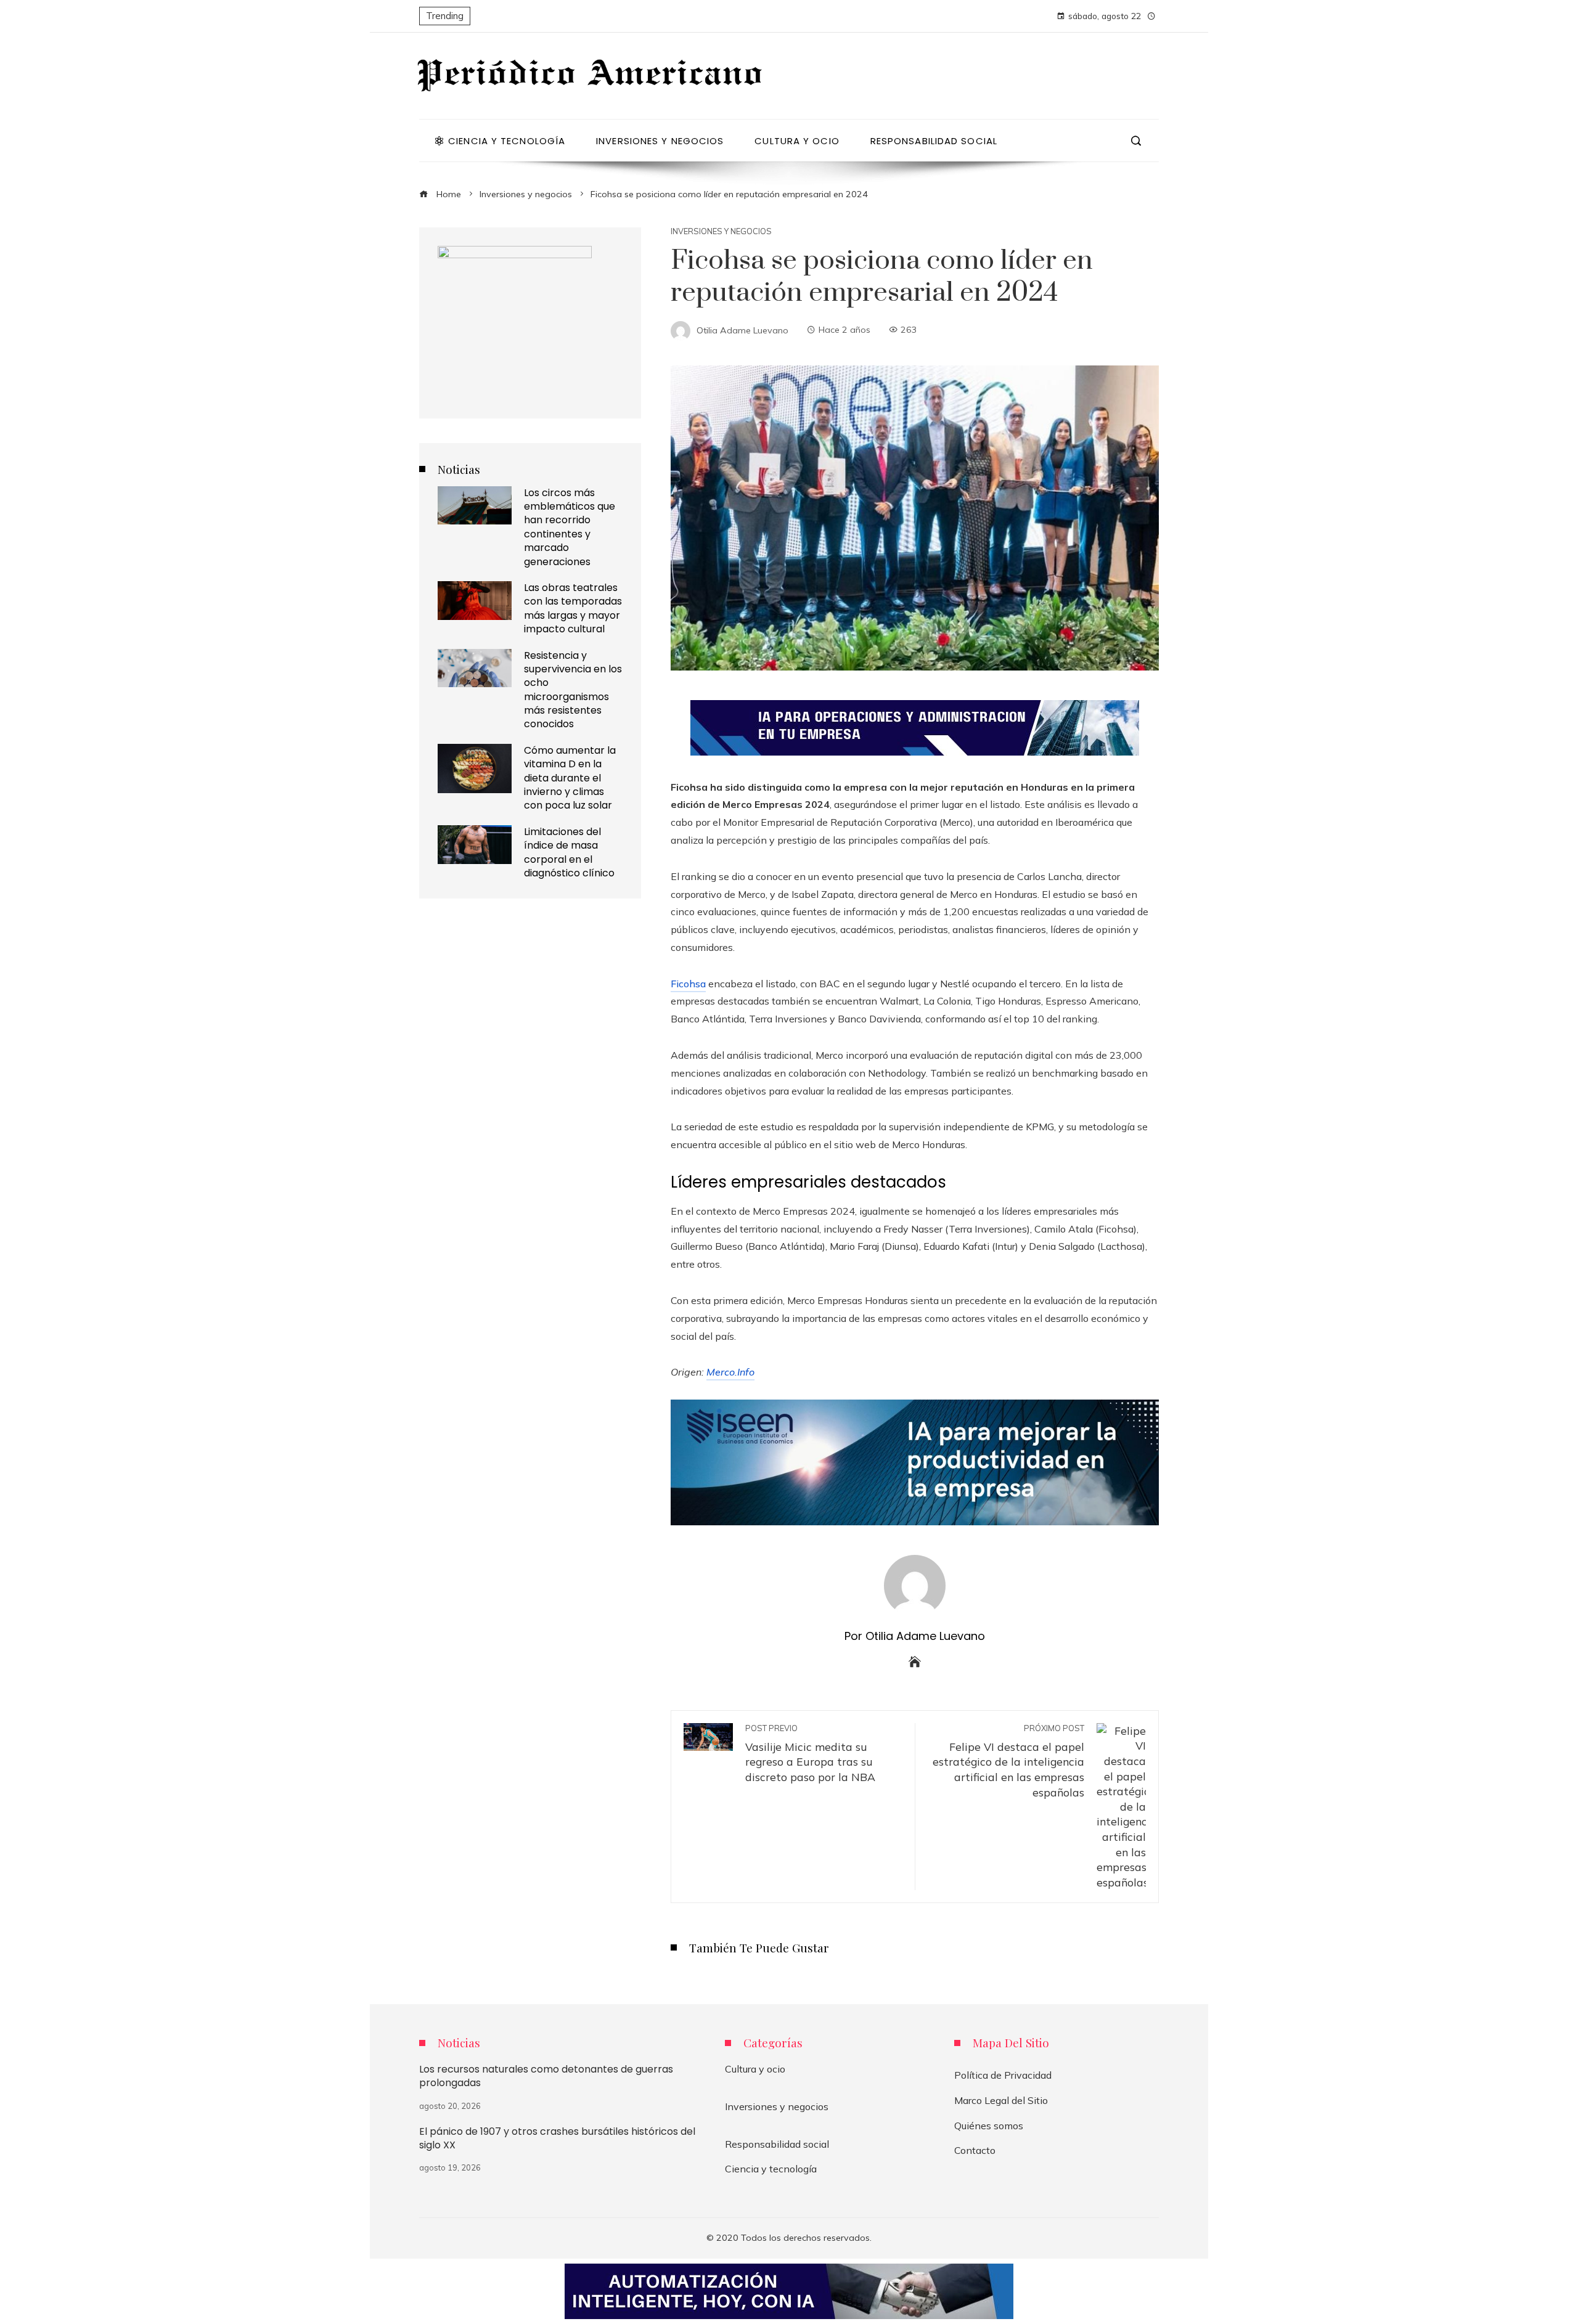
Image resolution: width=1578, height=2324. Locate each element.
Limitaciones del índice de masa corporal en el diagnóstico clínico (569, 852)
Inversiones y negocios (721, 231)
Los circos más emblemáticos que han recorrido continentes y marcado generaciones (570, 527)
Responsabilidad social (777, 2144)
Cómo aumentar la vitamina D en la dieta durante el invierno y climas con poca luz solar (570, 778)
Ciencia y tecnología (771, 2169)
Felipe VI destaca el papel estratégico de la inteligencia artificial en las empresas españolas (1008, 1761)
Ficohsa (688, 984)
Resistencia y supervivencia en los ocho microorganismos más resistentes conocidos (573, 690)
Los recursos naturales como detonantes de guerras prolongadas (546, 2076)
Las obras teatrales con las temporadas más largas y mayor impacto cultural (573, 608)
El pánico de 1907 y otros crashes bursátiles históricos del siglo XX (557, 2138)
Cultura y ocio (755, 2069)
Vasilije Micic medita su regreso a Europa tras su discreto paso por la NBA (810, 1753)
